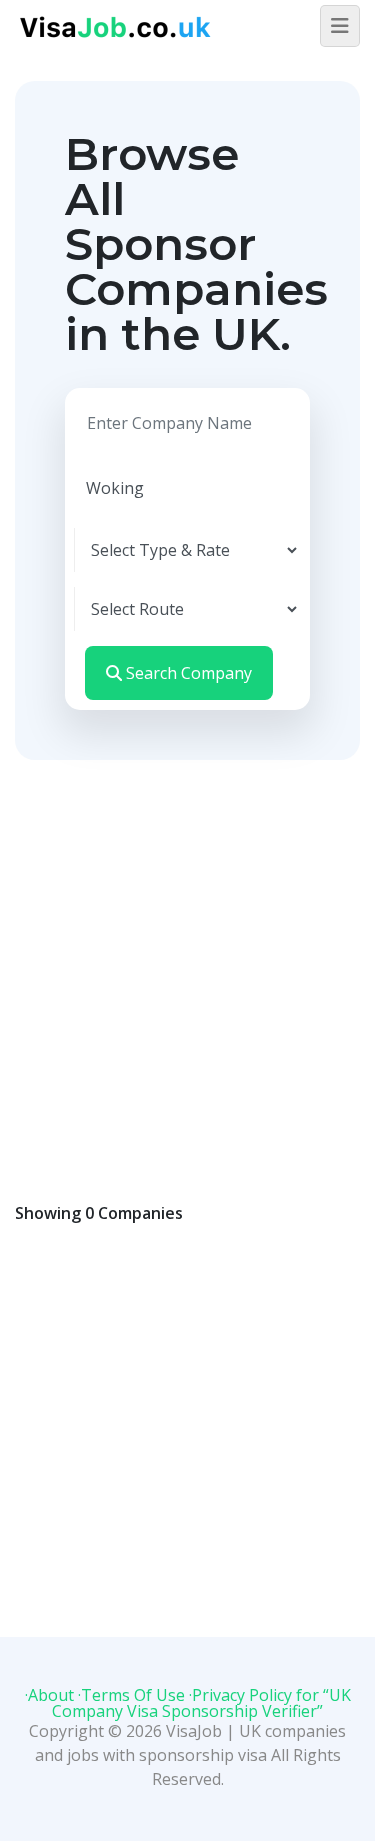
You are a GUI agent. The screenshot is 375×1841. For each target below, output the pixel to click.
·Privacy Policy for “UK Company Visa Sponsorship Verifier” (201, 1703)
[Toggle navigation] (340, 26)
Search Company (187, 673)
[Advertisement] (187, 957)
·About (49, 1695)
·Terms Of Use (131, 1695)
